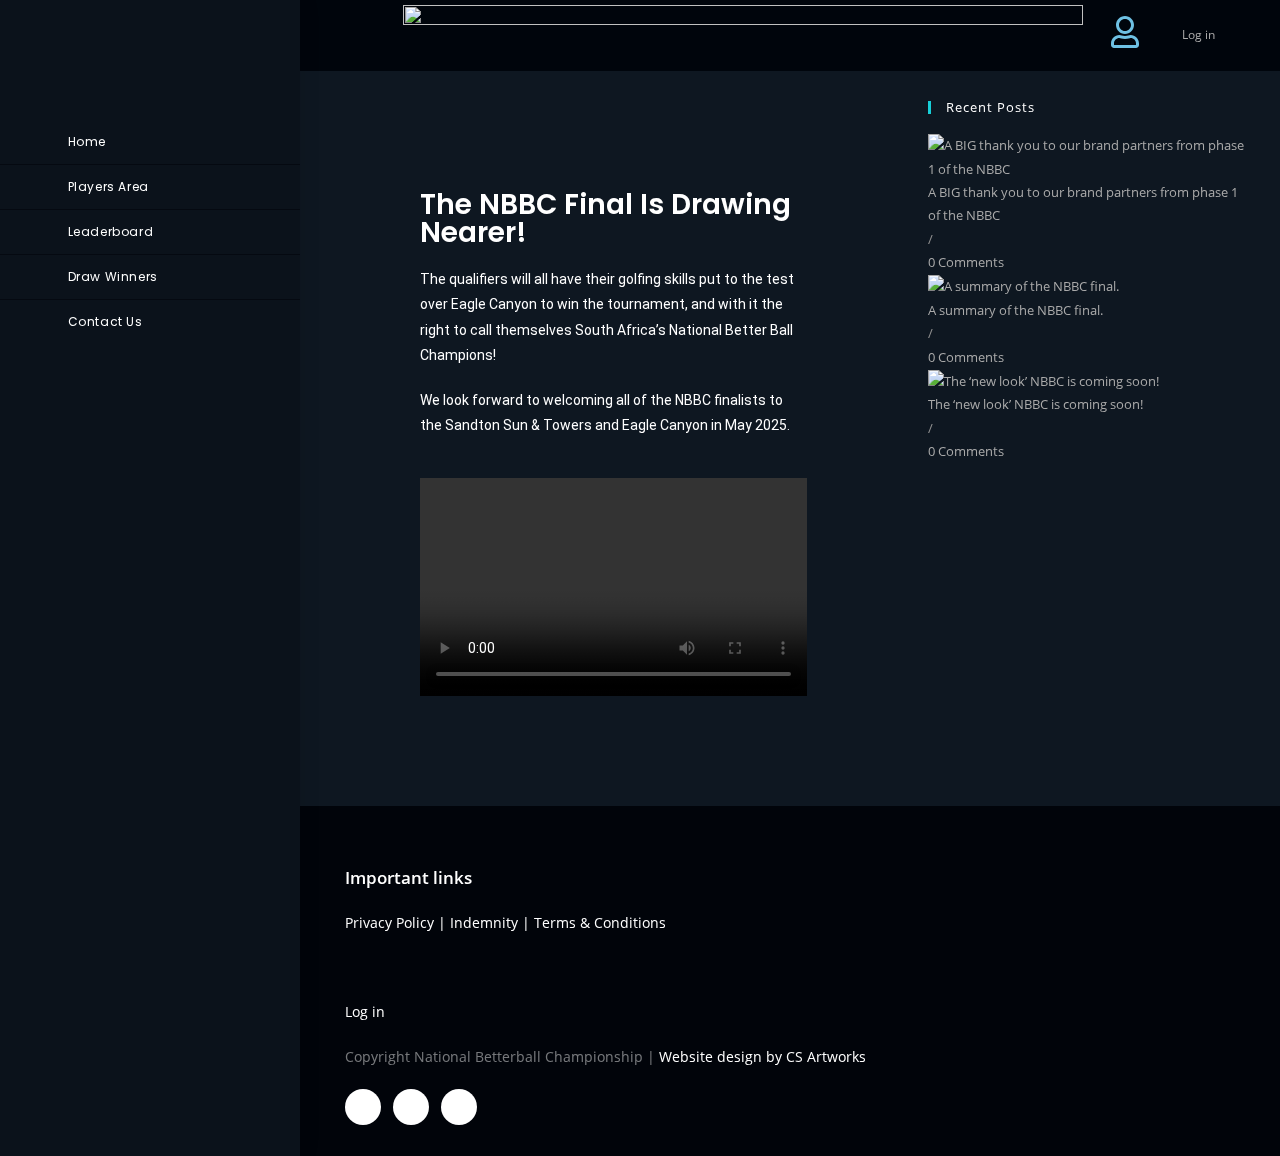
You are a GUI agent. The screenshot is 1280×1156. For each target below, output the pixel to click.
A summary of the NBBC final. (1015, 310)
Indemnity (484, 922)
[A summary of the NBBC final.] (1023, 286)
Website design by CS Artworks (762, 1056)
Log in (1198, 34)
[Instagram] (459, 1107)
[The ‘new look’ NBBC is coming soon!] (1043, 380)
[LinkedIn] (411, 1107)
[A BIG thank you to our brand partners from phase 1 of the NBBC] (1089, 156)
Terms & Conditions (600, 922)
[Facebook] (363, 1107)
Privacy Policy (389, 922)
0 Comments (966, 262)
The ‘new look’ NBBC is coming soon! (1035, 404)
